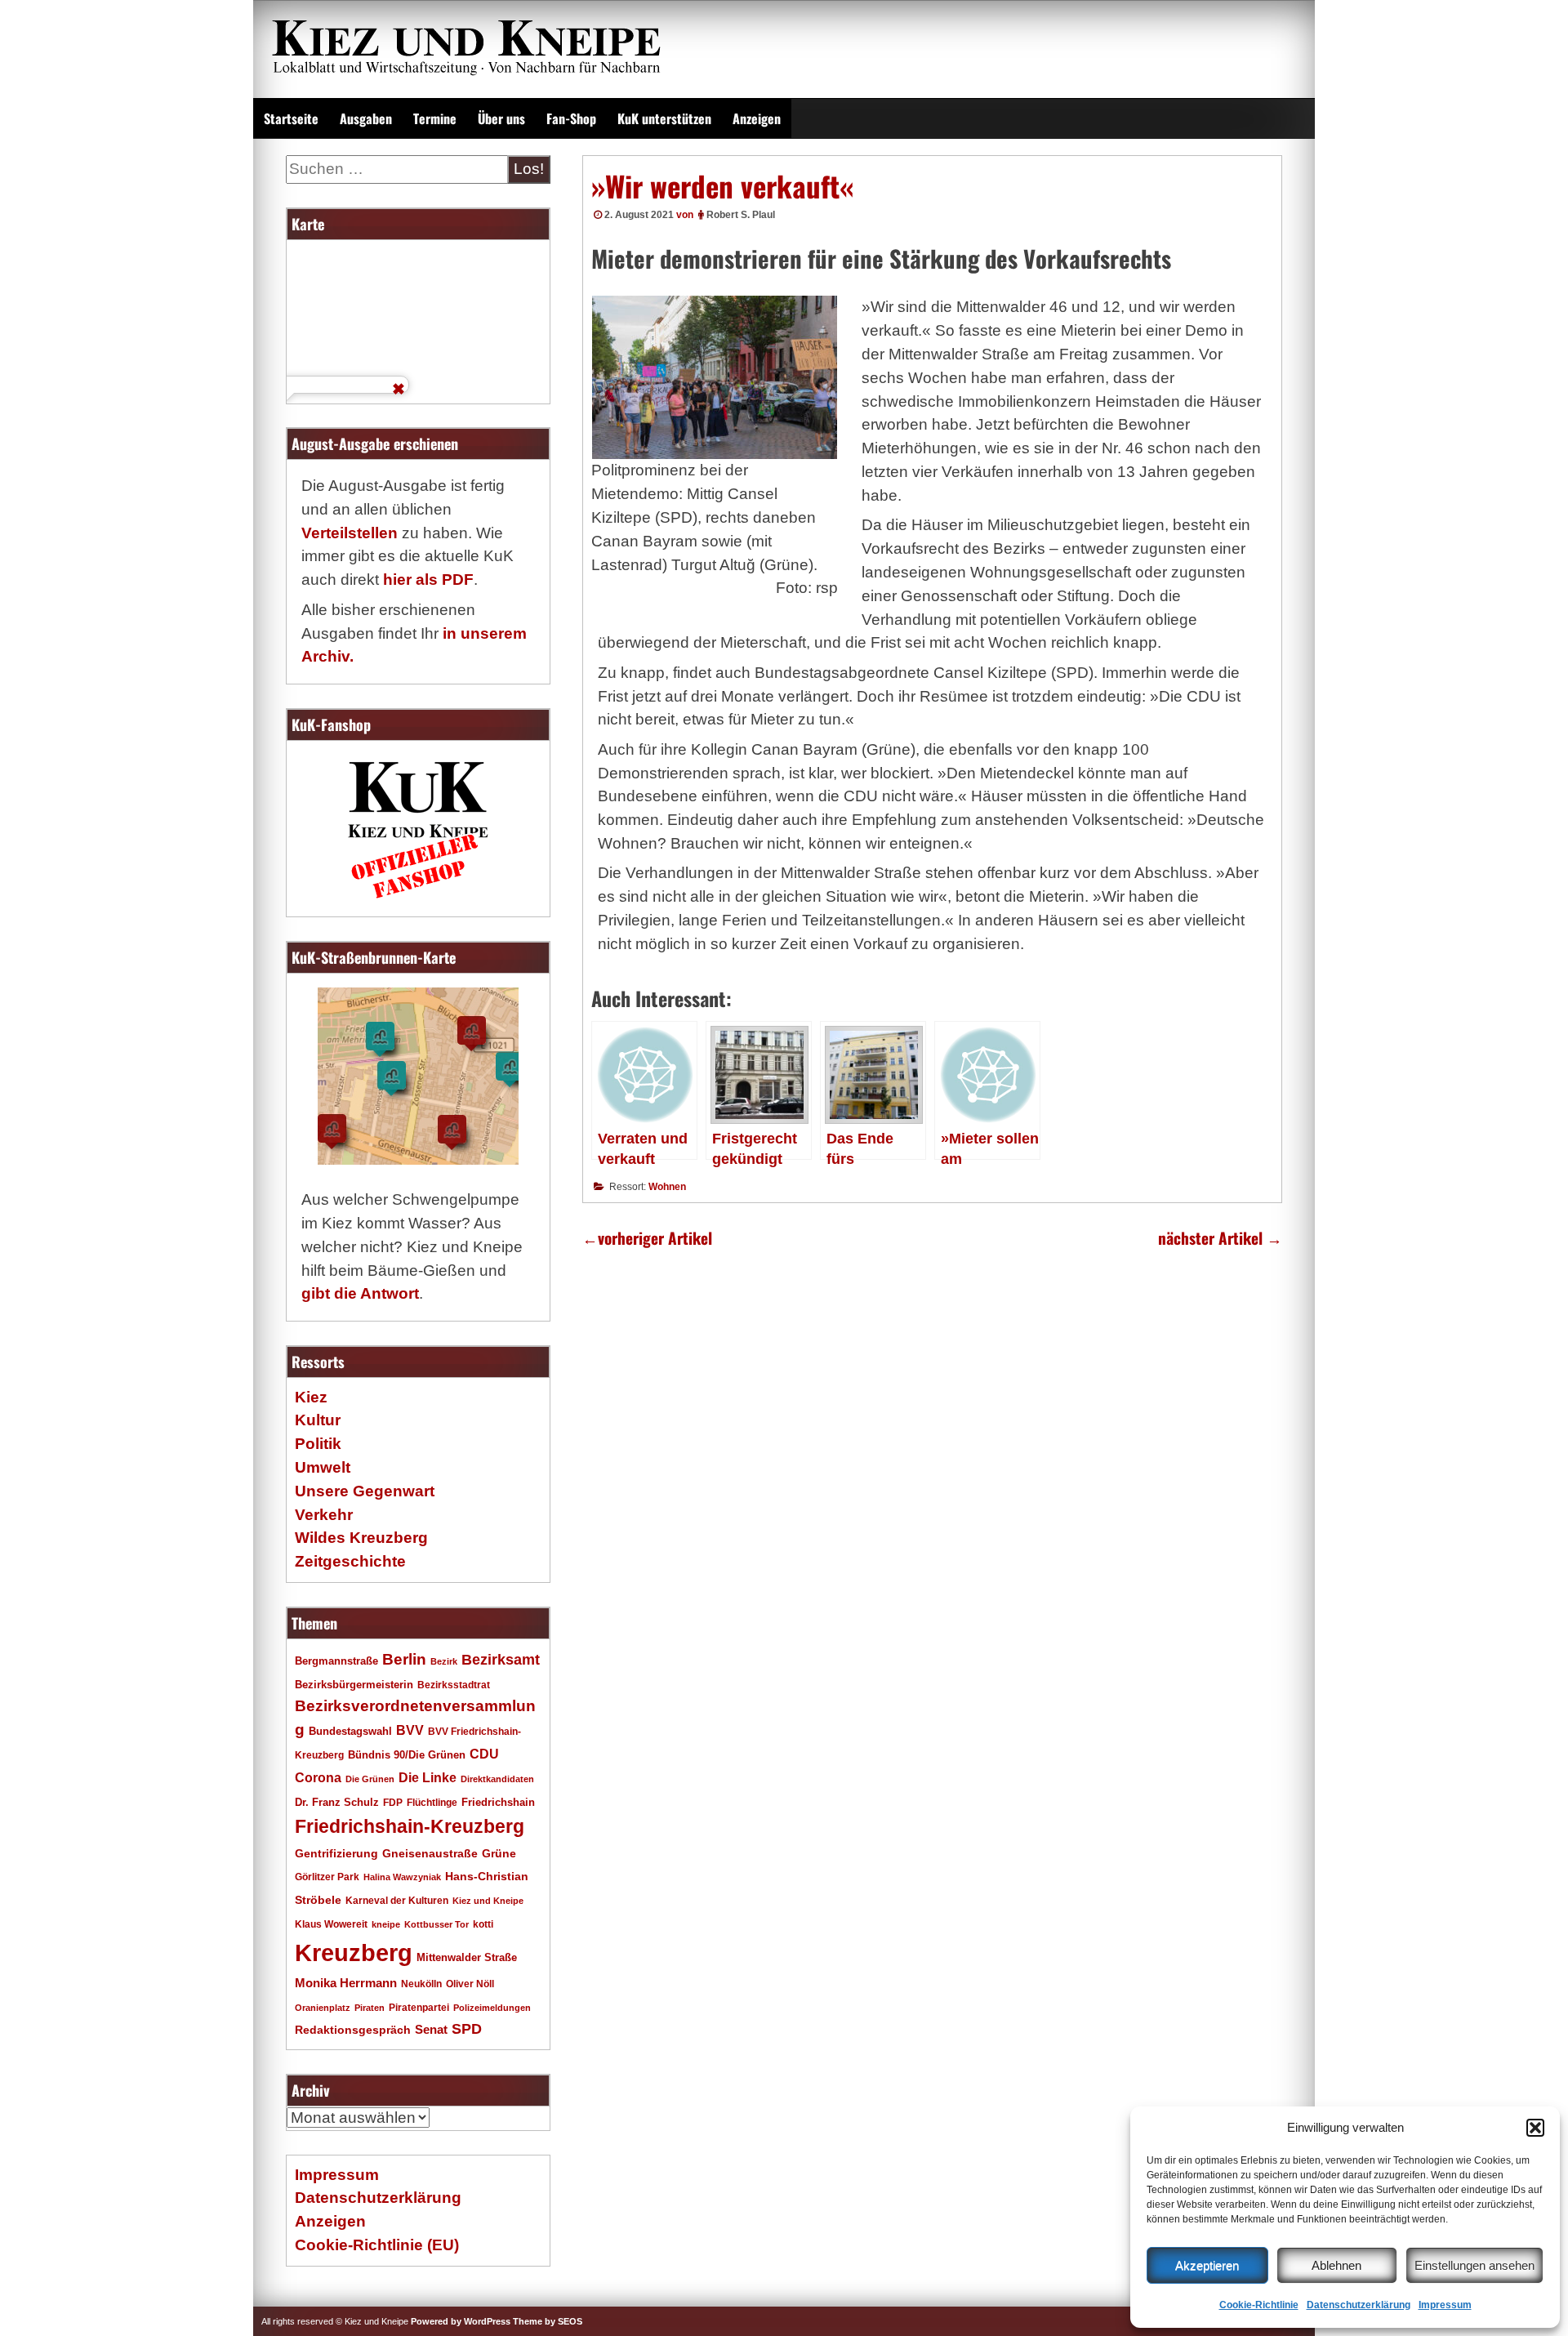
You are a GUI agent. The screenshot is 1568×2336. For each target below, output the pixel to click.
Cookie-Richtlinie (1259, 2305)
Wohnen (667, 1187)
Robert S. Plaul (741, 215)
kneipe (386, 1924)
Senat (431, 2029)
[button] (1535, 2128)
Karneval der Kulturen (397, 1900)
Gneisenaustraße (430, 1853)
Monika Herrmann (346, 1983)
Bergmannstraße (336, 1661)
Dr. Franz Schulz (337, 1802)
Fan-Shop (571, 118)
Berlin (404, 1659)
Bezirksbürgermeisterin (354, 1685)
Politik (318, 1444)
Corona (318, 1778)
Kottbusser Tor (437, 1924)
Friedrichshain (498, 1802)
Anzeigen (757, 118)
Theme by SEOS (548, 2321)
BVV (410, 1730)
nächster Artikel (1220, 1238)
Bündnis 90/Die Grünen (407, 1755)
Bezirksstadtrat (454, 1685)
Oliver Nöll (470, 1984)
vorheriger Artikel (647, 1238)
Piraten (370, 2008)
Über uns (501, 118)
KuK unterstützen (664, 118)
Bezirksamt (501, 1660)
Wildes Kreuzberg (361, 1538)
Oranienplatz (323, 2008)
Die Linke (428, 1778)
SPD (467, 2029)
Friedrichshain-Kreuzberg (410, 1826)
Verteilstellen (350, 533)
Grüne (499, 1853)
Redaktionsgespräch (353, 2030)
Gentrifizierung (336, 1853)
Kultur (318, 1420)
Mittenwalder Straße (467, 1958)
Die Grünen (370, 1779)
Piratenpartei (419, 2008)
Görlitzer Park (327, 1877)
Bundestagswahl (350, 1732)
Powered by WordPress (461, 2321)
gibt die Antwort (360, 1293)
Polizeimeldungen (492, 2008)
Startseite (291, 118)
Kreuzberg (354, 1953)
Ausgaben (366, 118)
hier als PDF (428, 580)
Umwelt (323, 1467)
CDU (484, 1754)
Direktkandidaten (497, 1779)
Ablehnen (1336, 2265)
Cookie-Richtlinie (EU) (377, 2245)
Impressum (1445, 2305)
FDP (393, 1802)
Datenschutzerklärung (1359, 2305)
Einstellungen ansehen (1474, 2265)
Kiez (311, 1397)
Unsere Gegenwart (365, 1491)
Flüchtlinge (432, 1802)
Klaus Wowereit (331, 1924)
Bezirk (444, 1661)
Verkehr (324, 1515)
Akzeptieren (1207, 2265)
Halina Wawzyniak (402, 1877)
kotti (483, 1924)
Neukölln (421, 1984)
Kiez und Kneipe (488, 1901)
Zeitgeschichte (350, 1561)
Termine (435, 118)
